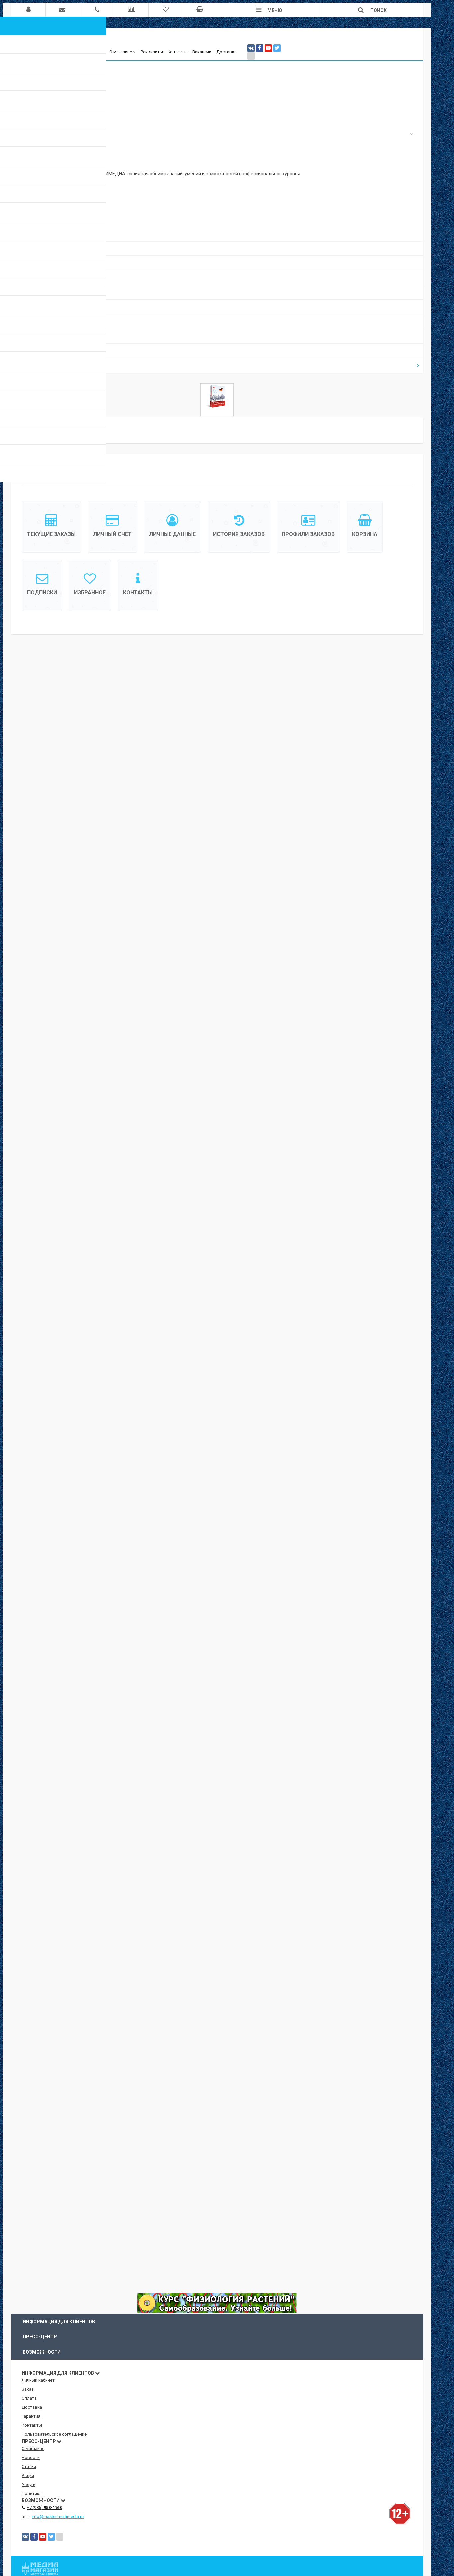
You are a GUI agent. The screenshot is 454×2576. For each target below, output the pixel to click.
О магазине (121, 52)
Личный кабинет (38, 2380)
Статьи (29, 322)
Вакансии (202, 52)
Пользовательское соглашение (54, 2434)
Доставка (227, 52)
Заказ (28, 2389)
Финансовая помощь (42, 292)
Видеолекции (34, 278)
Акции (27, 336)
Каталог (30, 248)
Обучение (30, 263)
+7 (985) (44, 2508)
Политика (32, 2493)
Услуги (29, 351)
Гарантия (31, 2416)
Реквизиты (152, 52)
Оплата (29, 2398)
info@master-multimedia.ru (58, 2517)
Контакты (178, 52)
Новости (31, 307)
